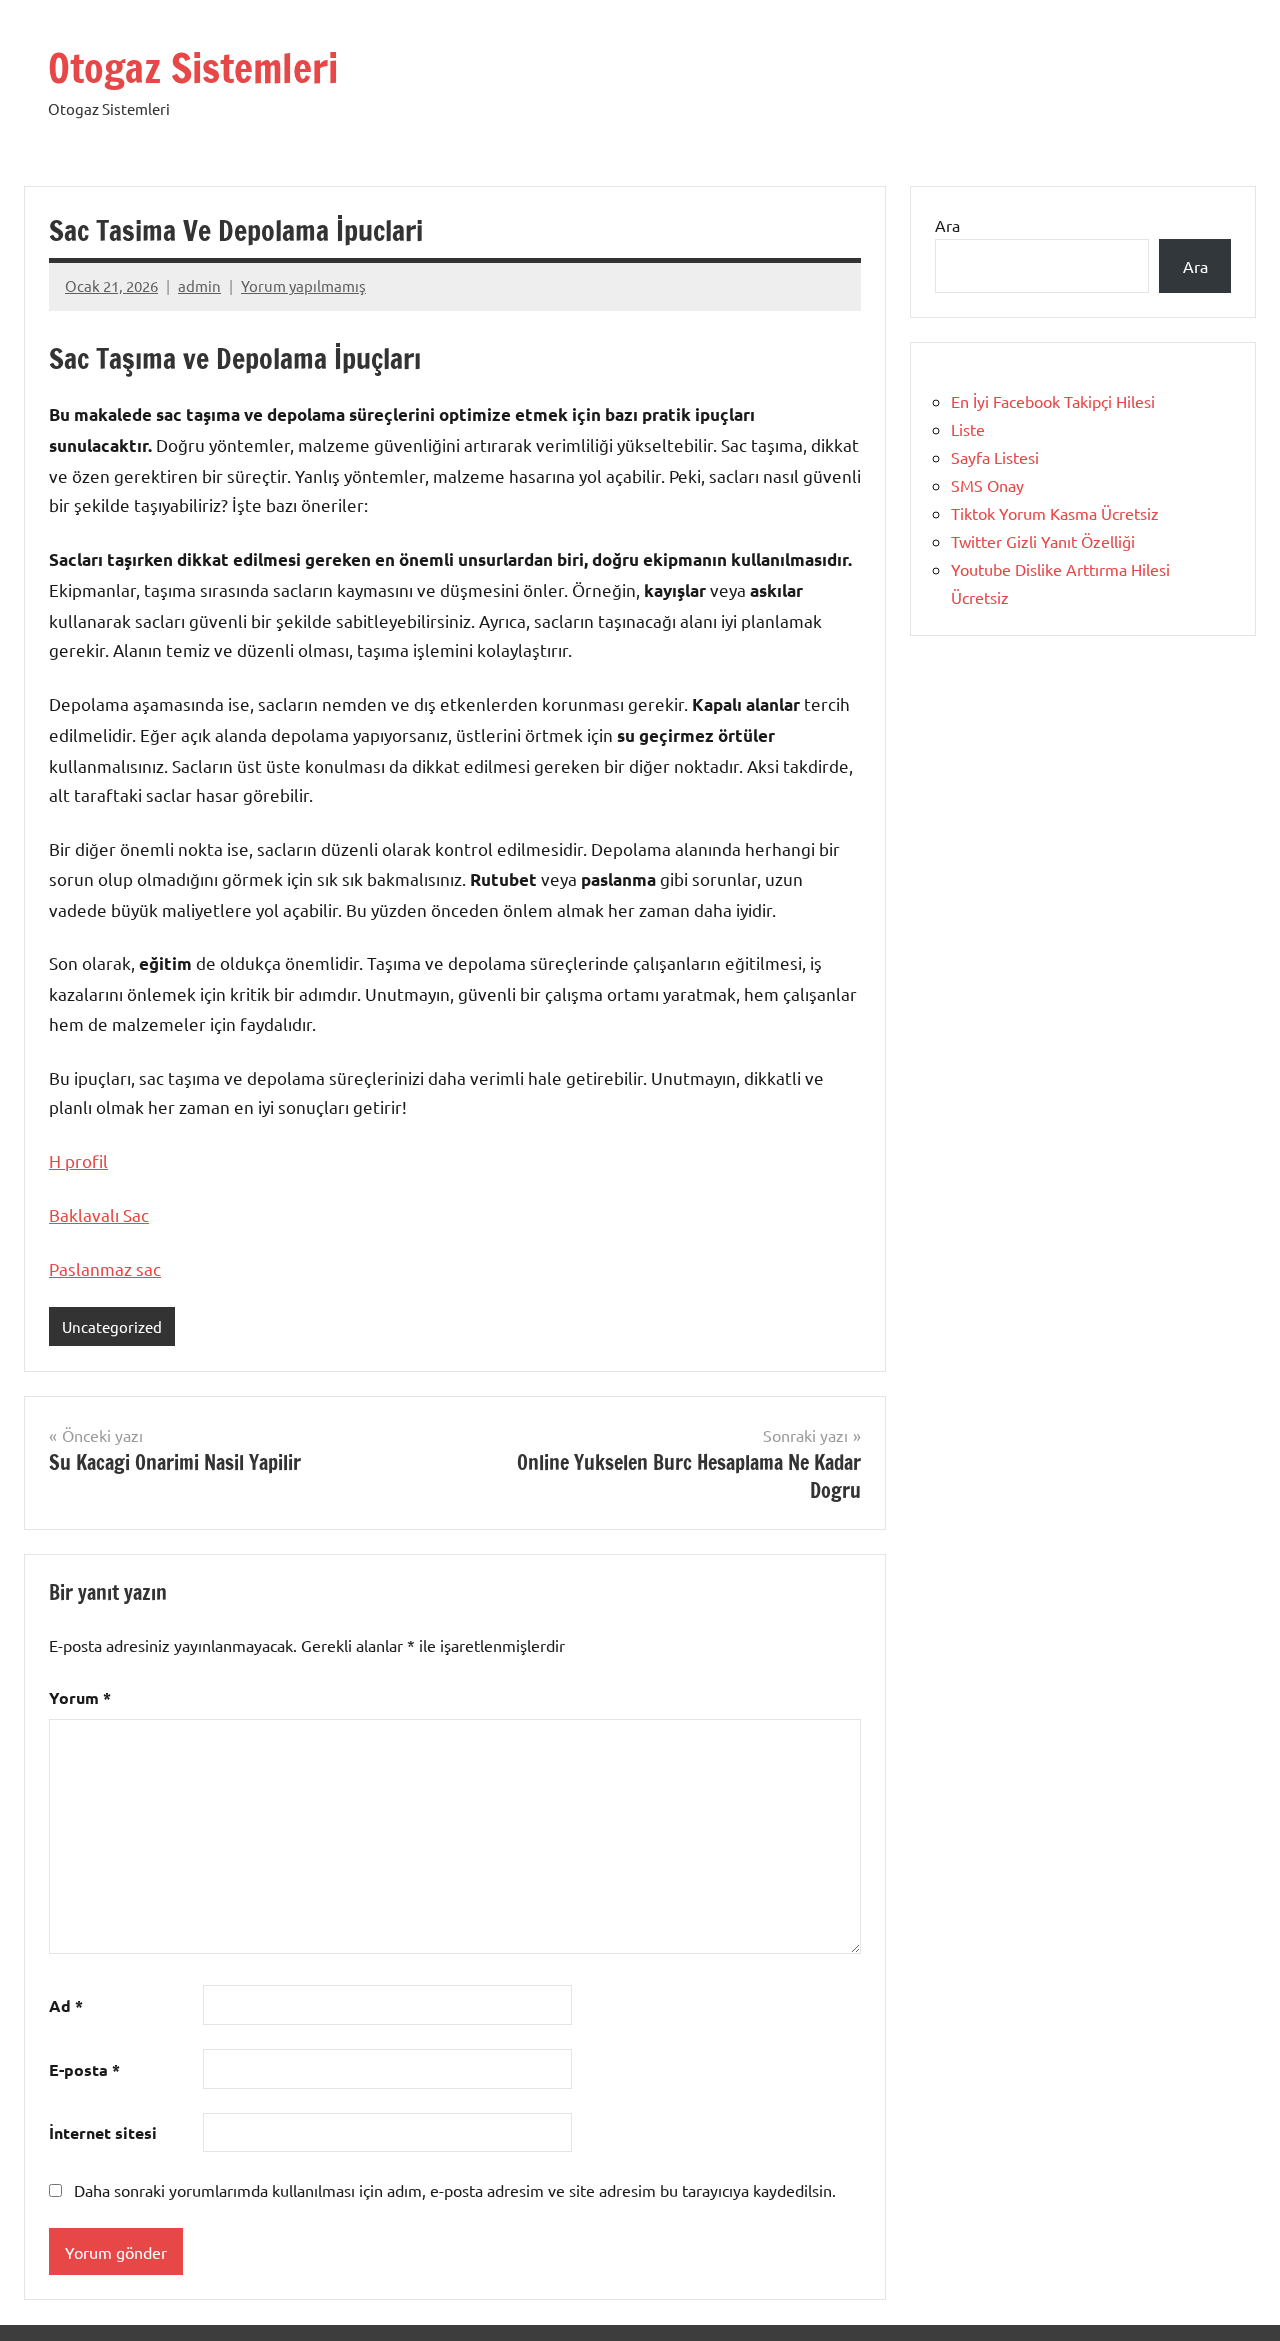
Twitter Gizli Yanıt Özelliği (1043, 541)
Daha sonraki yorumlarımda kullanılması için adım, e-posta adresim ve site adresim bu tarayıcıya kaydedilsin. (455, 2190)
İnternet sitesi (103, 2132)
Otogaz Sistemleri (193, 67)
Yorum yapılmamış (303, 285)
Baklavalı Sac (99, 1214)
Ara (947, 225)
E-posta (84, 2069)
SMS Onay (987, 485)
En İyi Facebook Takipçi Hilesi (1053, 401)
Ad (66, 2005)
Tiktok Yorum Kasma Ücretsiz (1055, 513)
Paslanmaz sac (105, 1268)
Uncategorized (112, 1326)
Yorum (80, 1697)
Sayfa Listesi (995, 457)
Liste (968, 429)
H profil (78, 1160)
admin (199, 285)
